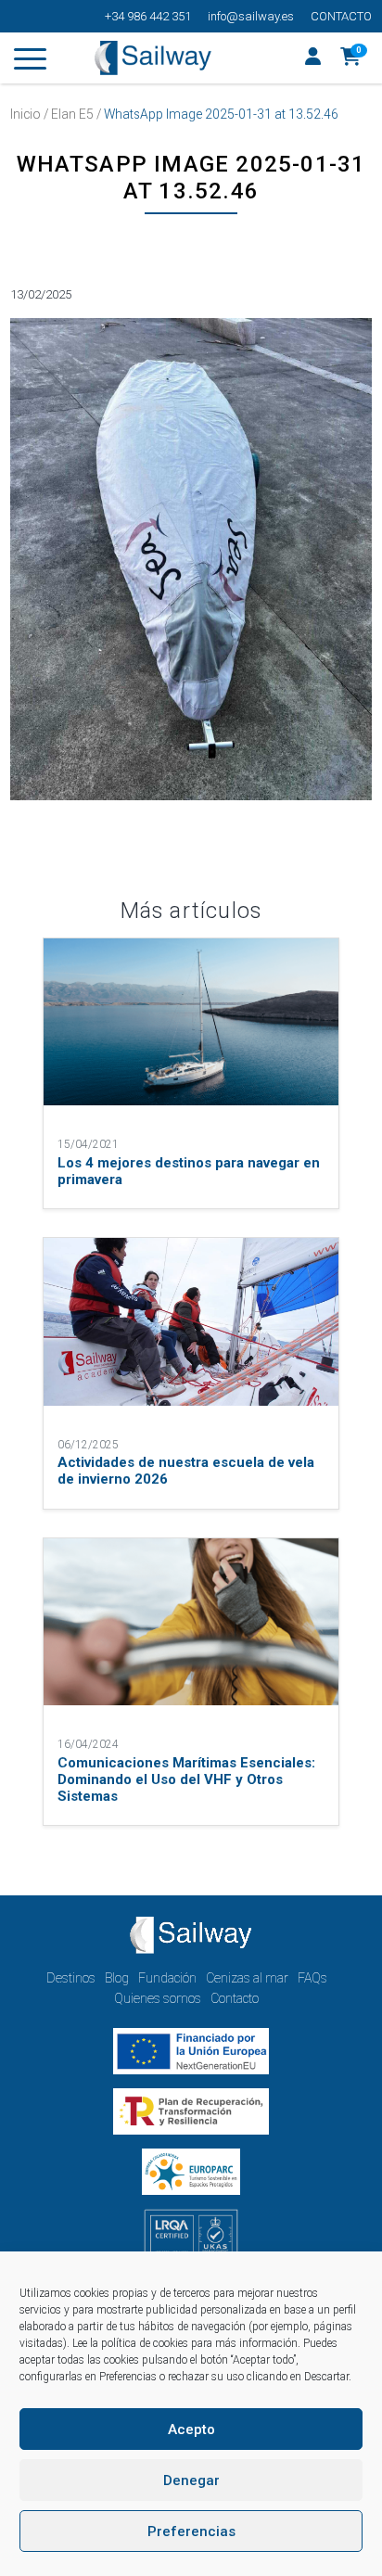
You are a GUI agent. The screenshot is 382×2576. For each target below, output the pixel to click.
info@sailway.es (251, 16)
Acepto (191, 2429)
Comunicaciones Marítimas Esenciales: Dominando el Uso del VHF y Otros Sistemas (186, 1779)
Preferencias (191, 2531)
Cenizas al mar (247, 1978)
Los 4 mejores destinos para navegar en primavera (189, 1171)
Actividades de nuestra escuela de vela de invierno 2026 (186, 1471)
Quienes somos (158, 1998)
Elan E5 (72, 114)
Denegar (191, 2480)
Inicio (25, 114)
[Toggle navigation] (30, 62)
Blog (117, 1978)
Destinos (71, 1978)
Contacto (341, 16)
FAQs (312, 1978)
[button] (351, 58)
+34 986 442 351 (148, 16)
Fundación (167, 1978)
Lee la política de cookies (130, 2343)
